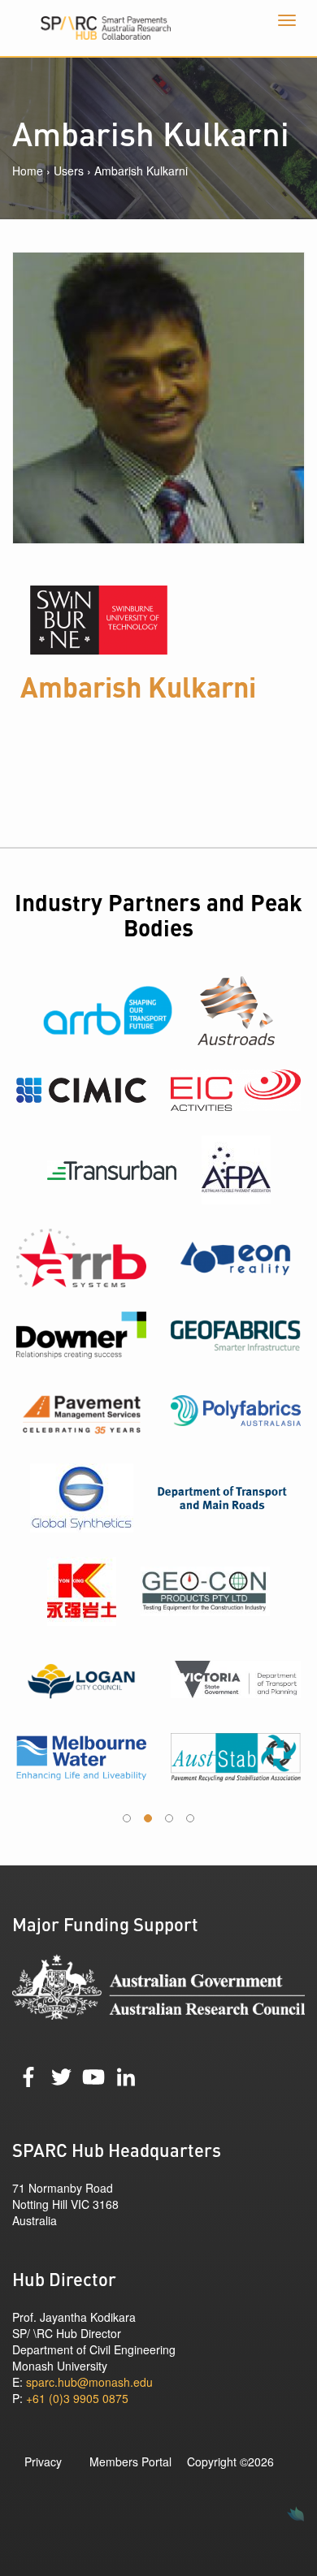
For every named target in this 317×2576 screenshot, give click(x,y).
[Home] (158, 28)
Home (28, 171)
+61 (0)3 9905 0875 (77, 2398)
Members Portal (130, 2461)
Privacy (43, 2461)
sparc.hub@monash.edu (89, 2382)
